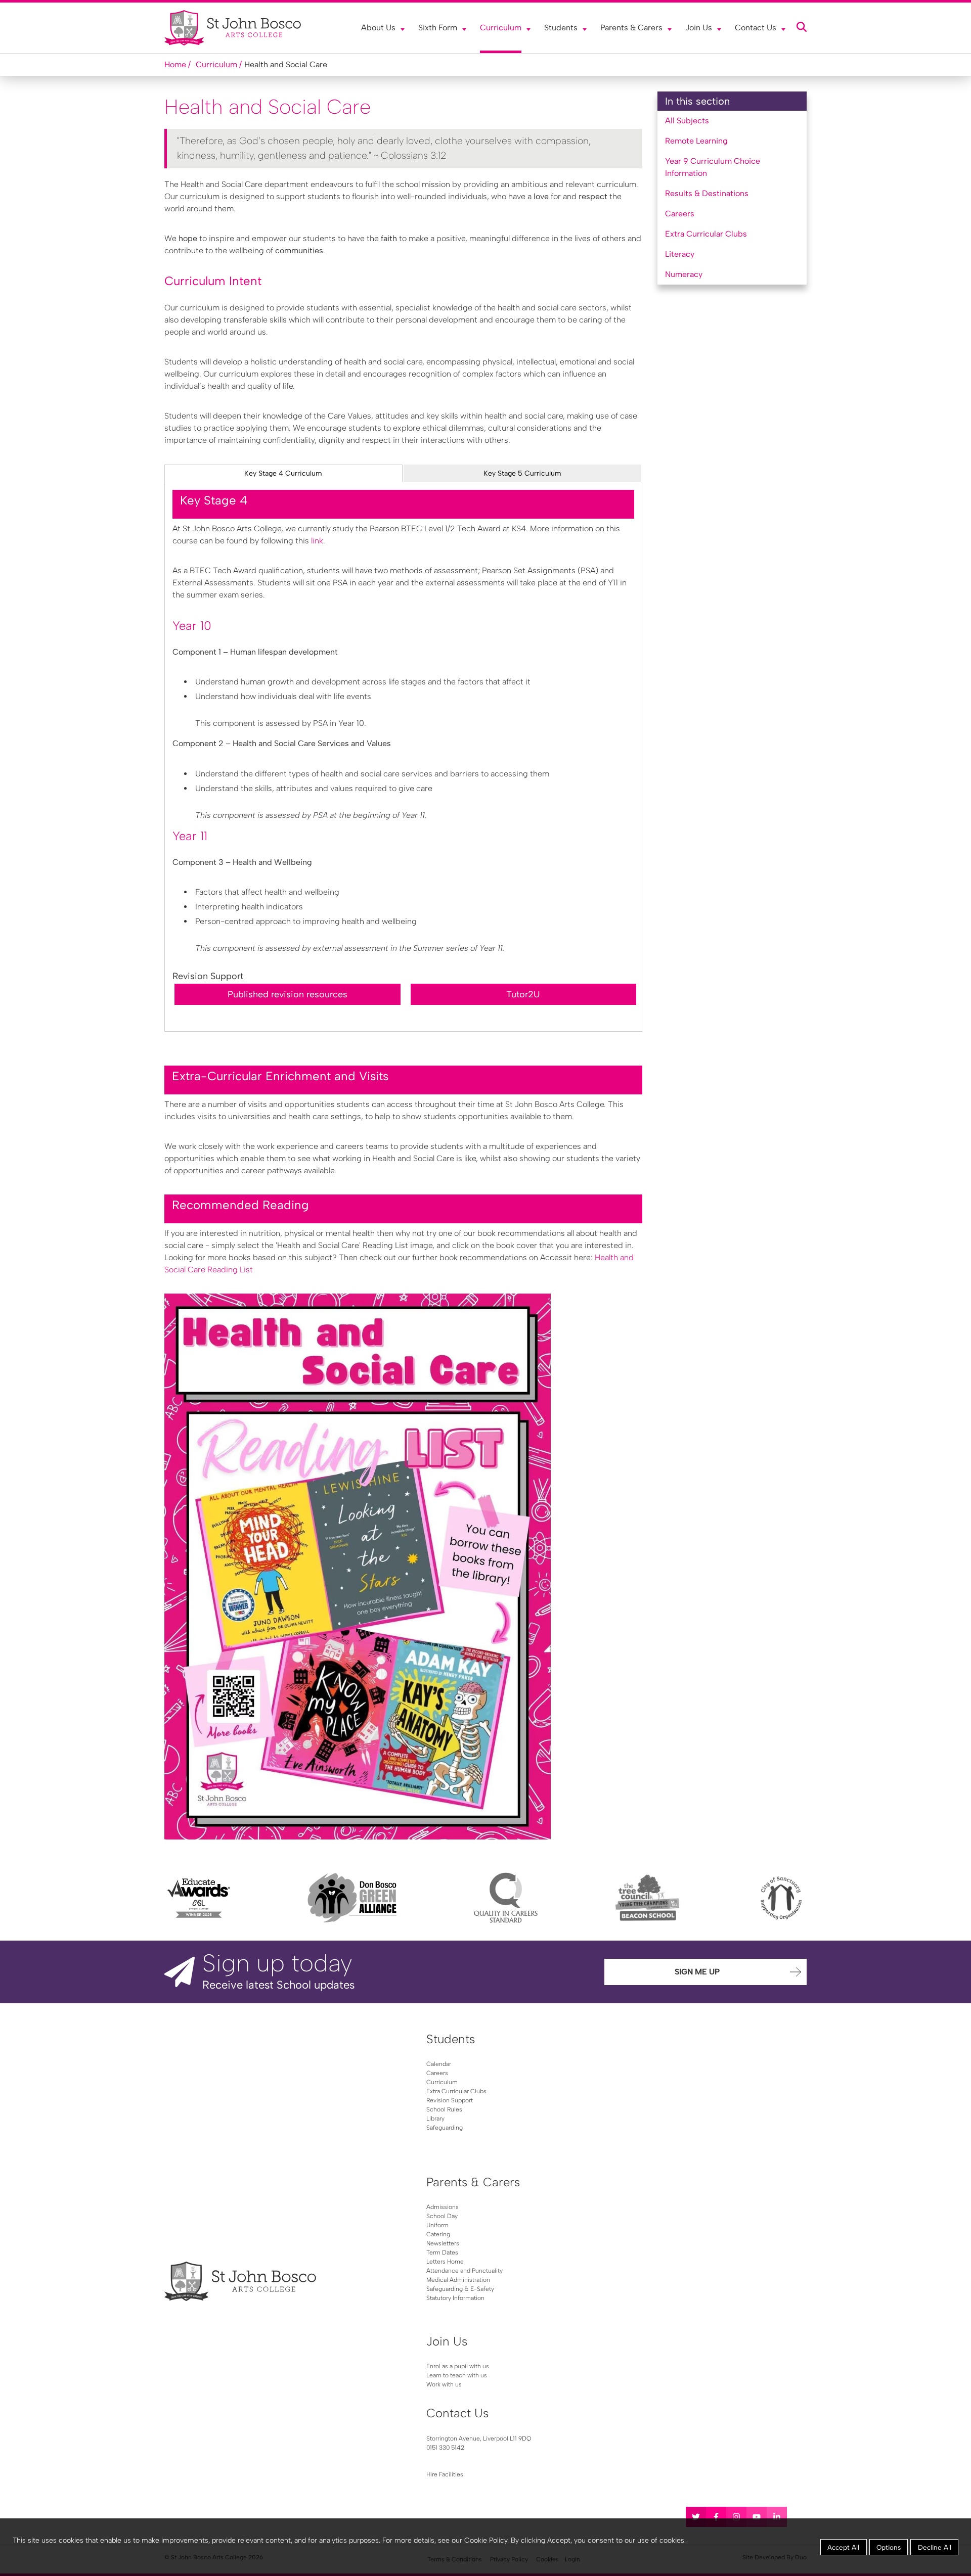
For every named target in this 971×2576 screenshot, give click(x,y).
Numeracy (684, 274)
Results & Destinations (707, 193)
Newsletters (443, 2243)
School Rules (444, 2109)
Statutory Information (455, 2298)
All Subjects (687, 121)
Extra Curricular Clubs (706, 234)
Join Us (699, 28)
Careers (680, 214)
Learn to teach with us (457, 2375)
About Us (378, 28)
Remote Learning (696, 141)
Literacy (680, 254)
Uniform (437, 2225)
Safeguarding (445, 2128)
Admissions (443, 2207)
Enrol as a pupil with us (458, 2366)
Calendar (439, 2064)
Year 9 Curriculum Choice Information (713, 167)
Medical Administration (458, 2280)
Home (175, 64)
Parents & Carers (631, 28)
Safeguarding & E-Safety (460, 2289)
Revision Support (450, 2100)
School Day (442, 2216)
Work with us (444, 2384)
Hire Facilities (445, 2474)
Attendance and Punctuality (465, 2271)
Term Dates (442, 2252)
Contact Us (756, 28)
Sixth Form (438, 28)
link (317, 541)
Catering (438, 2234)
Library (435, 2119)
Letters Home (445, 2262)
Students (561, 28)
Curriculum (501, 28)
